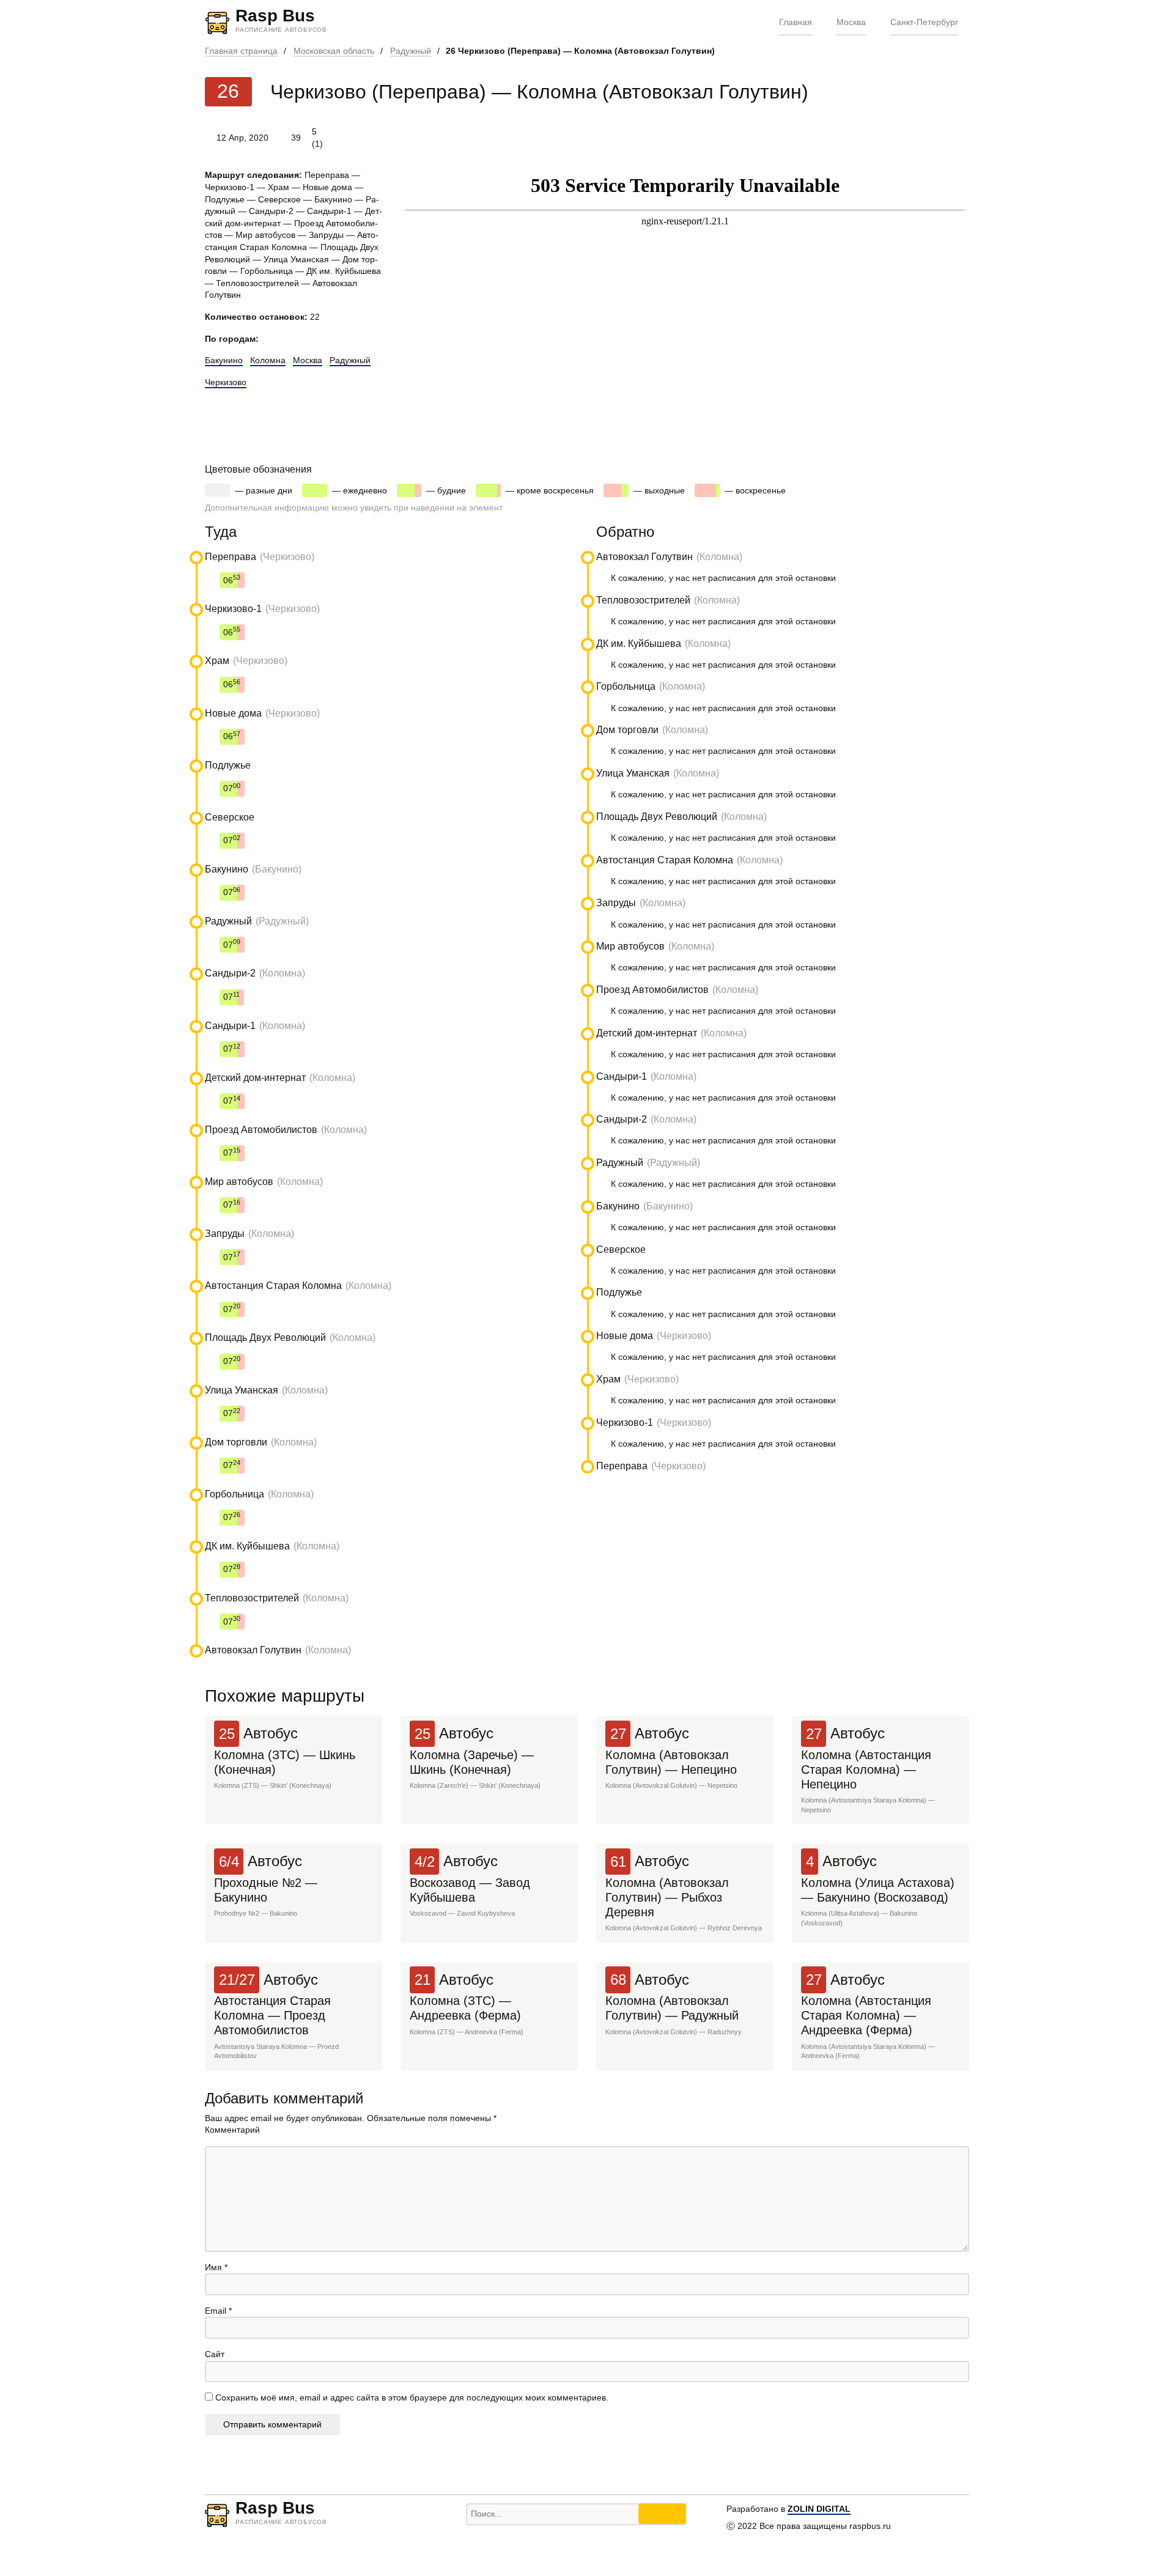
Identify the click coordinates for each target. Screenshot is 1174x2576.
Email (218, 2311)
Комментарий (232, 2130)
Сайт (215, 2354)
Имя (216, 2267)
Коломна (268, 360)
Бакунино (224, 360)
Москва (851, 22)
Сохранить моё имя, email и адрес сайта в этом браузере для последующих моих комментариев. (412, 2397)
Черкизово (226, 382)
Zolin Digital (819, 2509)
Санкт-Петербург (924, 22)
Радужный (411, 51)
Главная (796, 22)
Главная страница (241, 51)
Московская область (334, 51)
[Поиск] (662, 2514)
